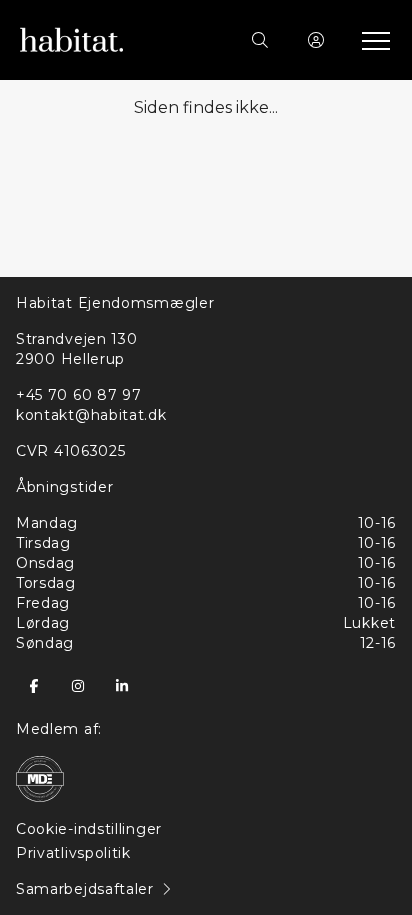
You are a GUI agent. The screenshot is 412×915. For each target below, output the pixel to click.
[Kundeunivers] (316, 40)
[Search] (260, 40)
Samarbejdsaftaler (85, 889)
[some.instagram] (78, 686)
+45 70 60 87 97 (79, 395)
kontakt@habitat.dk (91, 415)
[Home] (113, 40)
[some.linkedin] (122, 686)
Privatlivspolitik (73, 853)
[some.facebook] (34, 686)
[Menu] (372, 40)
